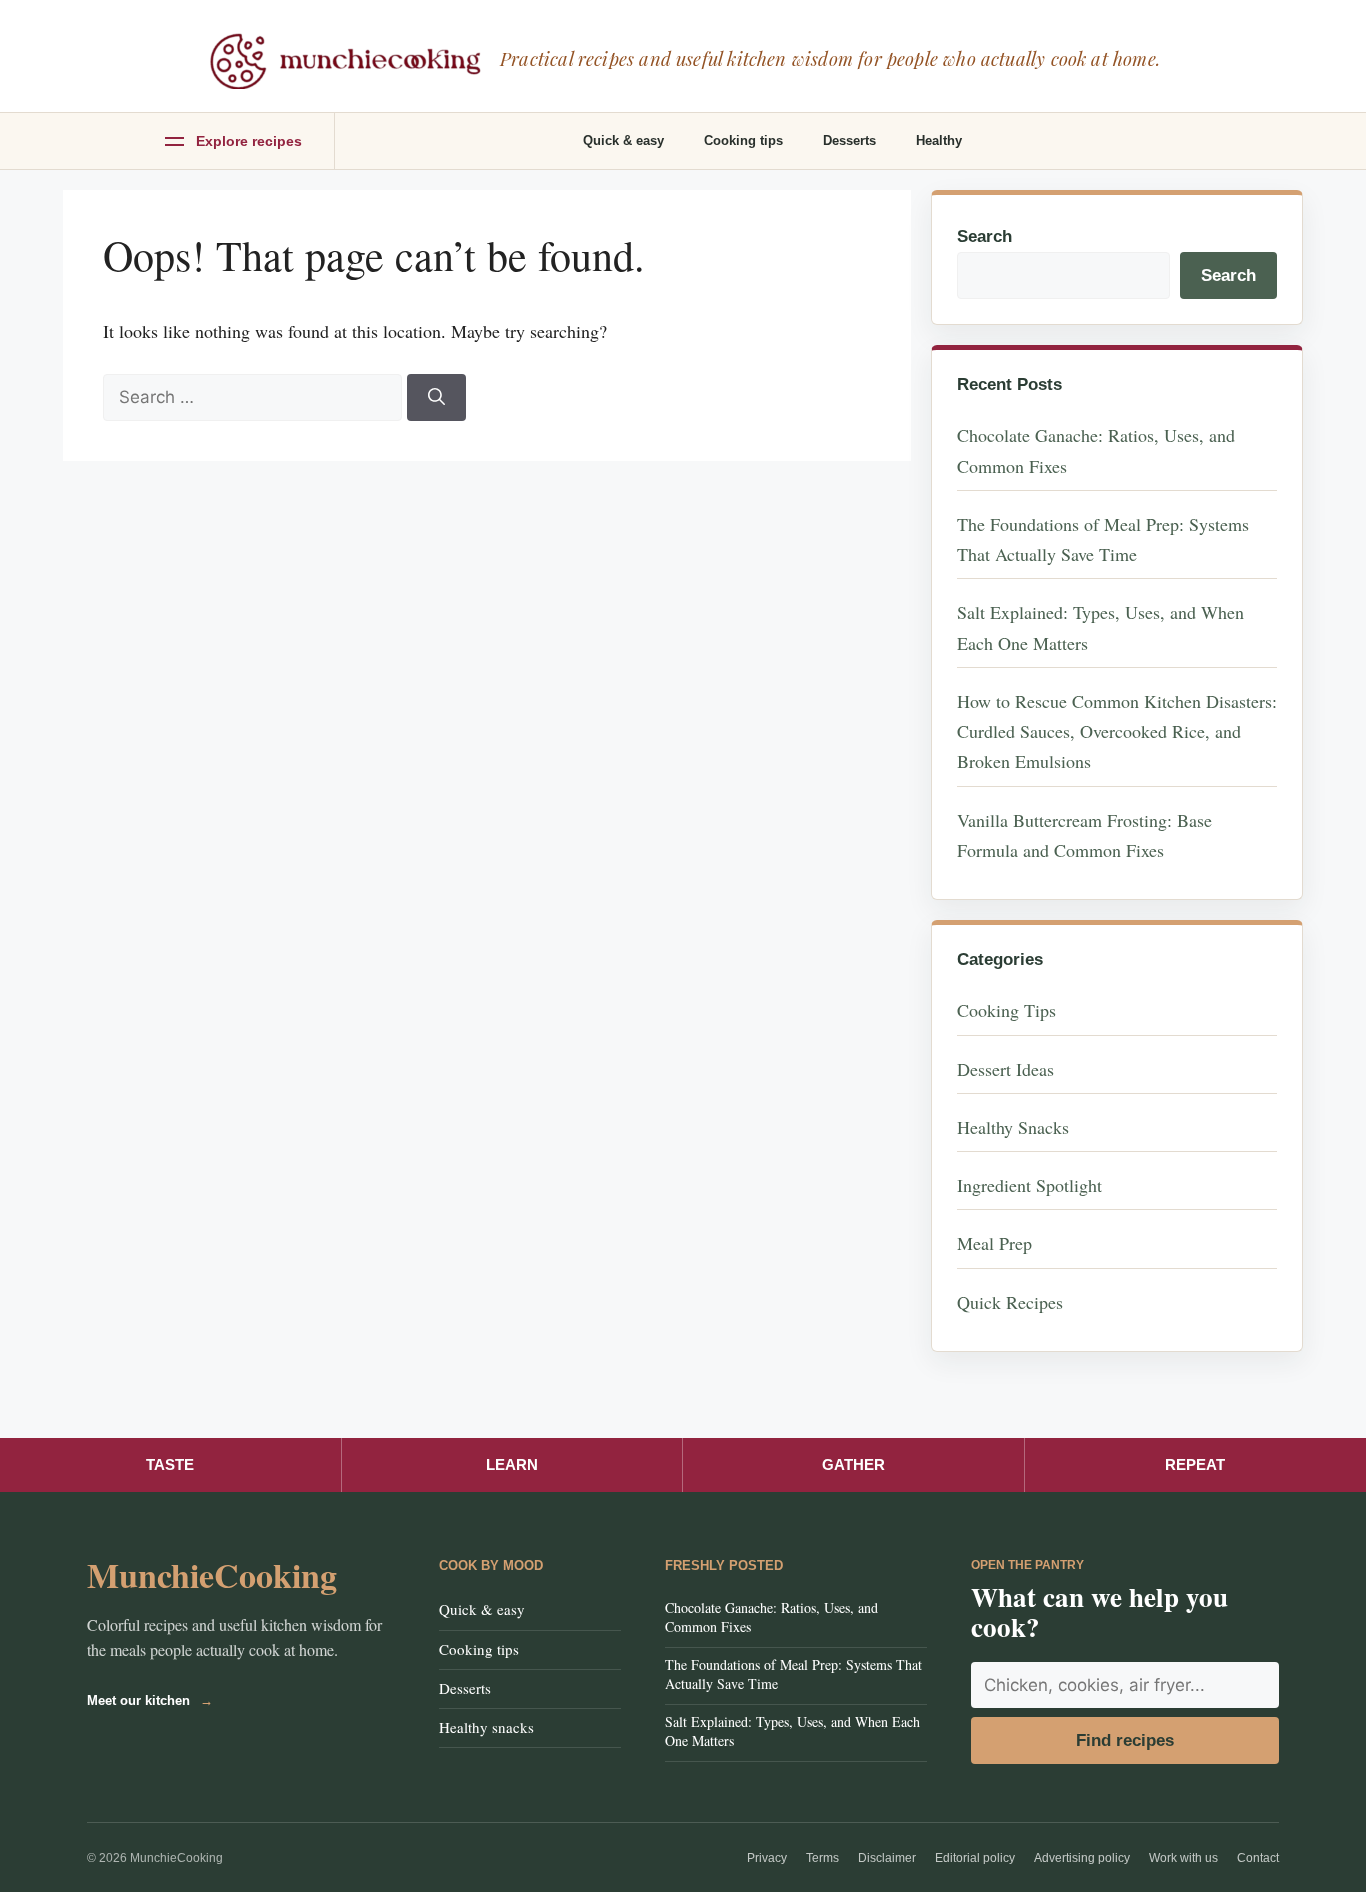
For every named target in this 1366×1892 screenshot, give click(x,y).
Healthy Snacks (1013, 1127)
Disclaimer (887, 1858)
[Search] (436, 398)
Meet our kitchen (150, 1700)
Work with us (1183, 1858)
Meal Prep (994, 1243)
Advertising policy (1082, 1858)
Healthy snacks (486, 1727)
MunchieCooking (212, 1575)
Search (984, 236)
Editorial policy (975, 1858)
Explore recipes (249, 141)
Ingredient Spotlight (1029, 1185)
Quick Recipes (1010, 1302)
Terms (822, 1858)
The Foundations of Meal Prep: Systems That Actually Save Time (793, 1674)
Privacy (767, 1858)
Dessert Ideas (1005, 1069)
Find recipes (1125, 1740)
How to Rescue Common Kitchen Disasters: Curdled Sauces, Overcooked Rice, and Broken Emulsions (1117, 731)
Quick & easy (623, 140)
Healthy (939, 140)
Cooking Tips (1006, 1010)
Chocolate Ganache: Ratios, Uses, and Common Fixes (771, 1617)
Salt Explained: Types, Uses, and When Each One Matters (792, 1731)
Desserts (849, 140)
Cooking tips (743, 140)
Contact (1258, 1858)
